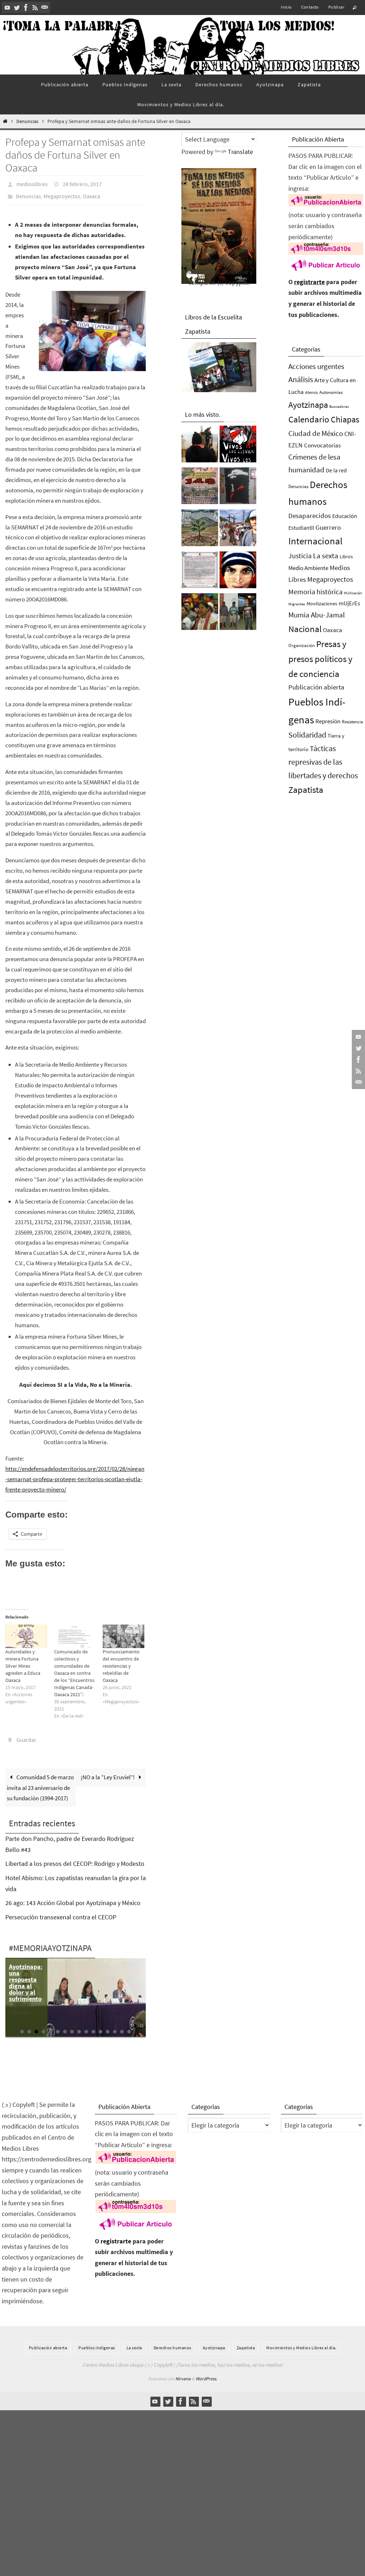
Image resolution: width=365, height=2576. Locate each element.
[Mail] (45, 7)
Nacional (305, 629)
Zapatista (306, 790)
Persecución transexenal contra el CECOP (61, 1911)
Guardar (26, 1735)
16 (129, 2026)
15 (122, 2026)
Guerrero (328, 527)
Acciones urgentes (316, 366)
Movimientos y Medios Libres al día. (301, 2342)
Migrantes (297, 604)
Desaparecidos (310, 515)
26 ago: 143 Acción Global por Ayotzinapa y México (73, 1897)
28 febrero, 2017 (82, 183)
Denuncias (27, 121)
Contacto (310, 7)
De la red (336, 470)
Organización (302, 645)
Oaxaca (91, 193)
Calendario (309, 419)
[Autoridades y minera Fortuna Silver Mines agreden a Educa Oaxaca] (26, 1632)
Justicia (300, 556)
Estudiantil (301, 528)
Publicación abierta (316, 687)
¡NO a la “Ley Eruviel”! (108, 1771)
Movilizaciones (322, 604)
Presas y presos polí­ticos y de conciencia (320, 659)
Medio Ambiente (308, 568)
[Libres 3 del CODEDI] (238, 614)
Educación (345, 516)
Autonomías (331, 392)
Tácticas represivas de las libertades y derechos (323, 762)
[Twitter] (17, 7)
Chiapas (345, 419)
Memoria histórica (315, 592)
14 (115, 2026)
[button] (92, 327)
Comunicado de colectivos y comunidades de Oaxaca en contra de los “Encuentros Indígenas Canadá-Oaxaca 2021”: (74, 1669)
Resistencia (353, 722)
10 (86, 2026)
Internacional (315, 541)
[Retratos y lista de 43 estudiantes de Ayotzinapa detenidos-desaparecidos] (238, 446)
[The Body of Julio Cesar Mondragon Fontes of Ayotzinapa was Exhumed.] (238, 572)
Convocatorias (322, 445)
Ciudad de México (316, 433)
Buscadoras (339, 406)
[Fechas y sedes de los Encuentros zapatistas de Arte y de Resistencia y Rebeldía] (200, 530)
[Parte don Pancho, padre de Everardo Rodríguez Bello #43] (200, 572)
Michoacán (353, 593)
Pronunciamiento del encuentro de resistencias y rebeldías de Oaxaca (121, 1662)
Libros (346, 557)
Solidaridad (307, 735)
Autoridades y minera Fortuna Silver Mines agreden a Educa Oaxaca (23, 1662)
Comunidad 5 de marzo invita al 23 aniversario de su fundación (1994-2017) (40, 1782)
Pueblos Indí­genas (97, 2342)
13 (108, 2026)
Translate (240, 152)
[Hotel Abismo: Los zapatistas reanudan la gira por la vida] (238, 488)
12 (101, 2026)
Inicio (286, 7)
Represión (328, 721)
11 (93, 2026)
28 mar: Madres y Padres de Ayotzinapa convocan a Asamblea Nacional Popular (25, 1983)
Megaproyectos (62, 193)
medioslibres (32, 183)
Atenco (312, 392)
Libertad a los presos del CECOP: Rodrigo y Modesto (75, 1858)
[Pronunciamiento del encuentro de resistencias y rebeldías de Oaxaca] (124, 1632)
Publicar (336, 7)
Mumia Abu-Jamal (317, 615)
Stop (142, 2020)
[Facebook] (26, 7)
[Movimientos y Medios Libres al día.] (200, 446)
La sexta (326, 556)
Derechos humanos (173, 2342)
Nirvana (183, 2373)
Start (136, 2020)
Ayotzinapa (308, 405)
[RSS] (35, 7)
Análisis (301, 379)
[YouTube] (7, 7)
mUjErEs (349, 603)
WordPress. (206, 2373)
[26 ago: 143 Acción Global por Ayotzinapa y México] (200, 488)
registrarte (309, 282)
